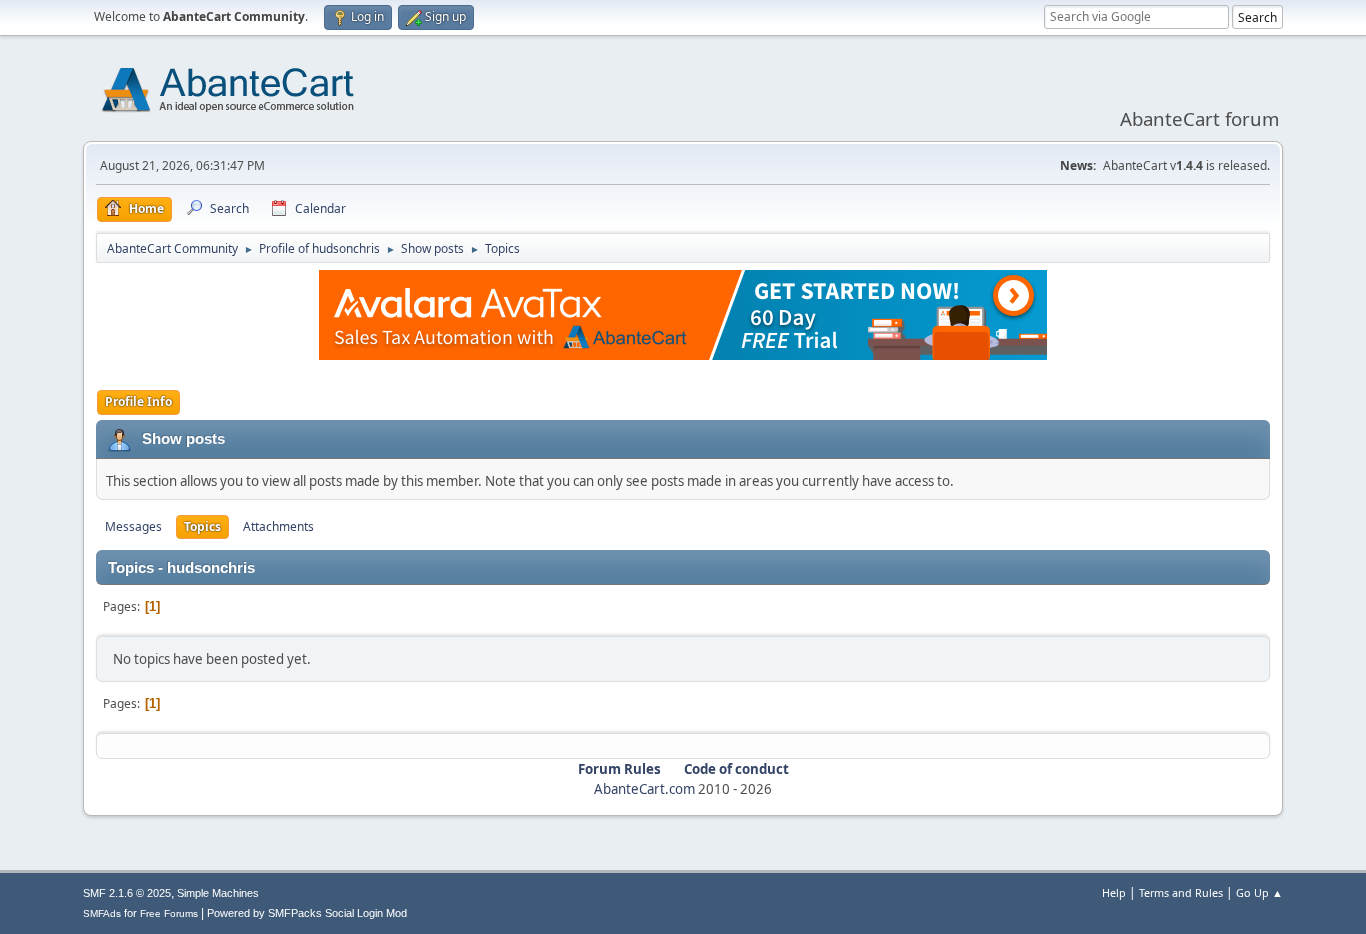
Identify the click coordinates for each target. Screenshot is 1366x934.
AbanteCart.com (644, 789)
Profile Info (138, 401)
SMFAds (102, 913)
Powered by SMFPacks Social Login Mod (307, 913)
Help (1114, 892)
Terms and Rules (1181, 892)
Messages (133, 526)
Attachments (278, 526)
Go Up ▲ (1259, 892)
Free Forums (169, 913)
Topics (202, 526)
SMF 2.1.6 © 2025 (127, 893)
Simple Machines (218, 893)
